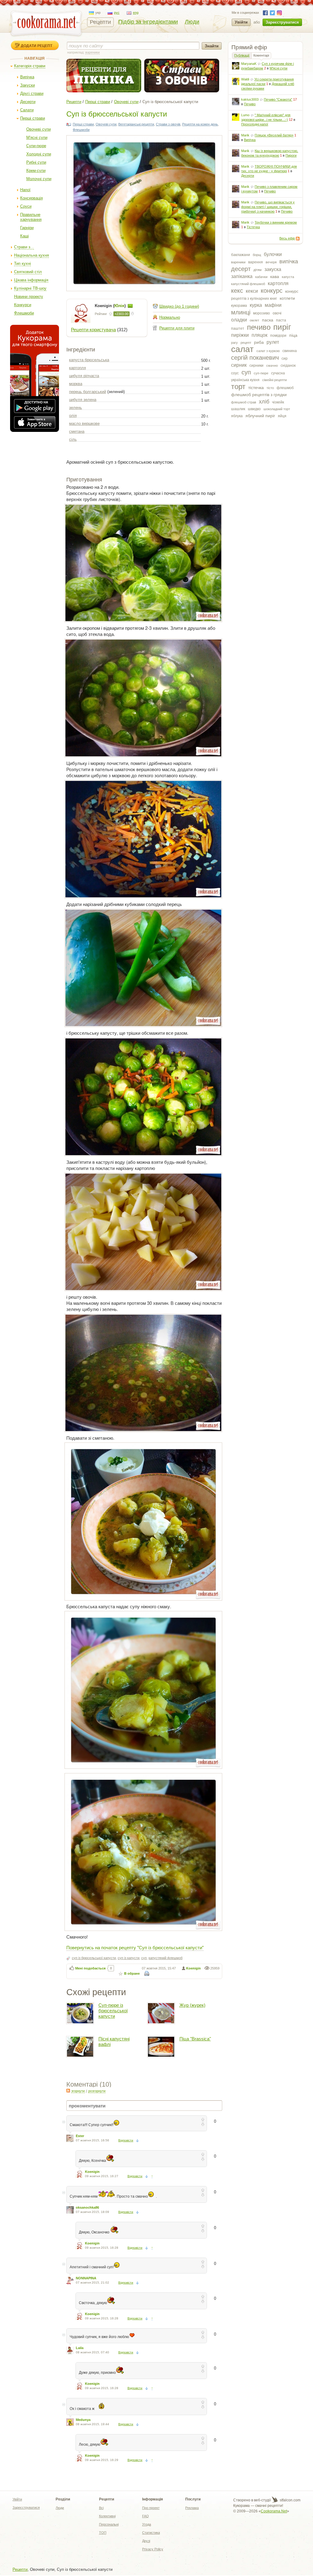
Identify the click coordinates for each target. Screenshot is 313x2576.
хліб (264, 402)
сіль (73, 439)
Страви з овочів (168, 124)
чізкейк (278, 402)
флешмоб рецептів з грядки (259, 395)
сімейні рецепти (274, 380)
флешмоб (285, 388)
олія (73, 416)
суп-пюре (261, 373)
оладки (239, 320)
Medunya (83, 2420)
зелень (75, 408)
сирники (256, 366)
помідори (278, 336)
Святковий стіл (28, 272)
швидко (254, 409)
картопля (278, 283)
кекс (237, 291)
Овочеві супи (39, 129)
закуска (273, 269)
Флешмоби (24, 313)
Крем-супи (36, 171)
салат (242, 349)
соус (235, 373)
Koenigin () (111, 306)
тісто (270, 388)
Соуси (26, 206)
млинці (241, 312)
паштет (238, 328)
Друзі (146, 2541)
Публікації (242, 55)
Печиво (250, 104)
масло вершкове (84, 423)
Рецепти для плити (177, 328)
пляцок (260, 335)
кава (275, 277)
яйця (282, 416)
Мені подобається (90, 1968)
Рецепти (100, 22)
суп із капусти (129, 1958)
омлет (254, 320)
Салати (27, 110)
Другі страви (32, 93)
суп (246, 372)
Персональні (109, 2524)
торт (238, 386)
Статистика (151, 2533)
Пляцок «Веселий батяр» (274, 135)
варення (256, 262)
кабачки (261, 277)
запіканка (242, 276)
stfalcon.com (290, 2500)
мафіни (273, 305)
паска (268, 320)
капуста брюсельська (89, 360)
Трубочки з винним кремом (276, 222)
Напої (25, 190)
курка (256, 305)
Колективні (107, 2516)
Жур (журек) (192, 2005)
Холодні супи (39, 154)
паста (281, 320)
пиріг (282, 327)
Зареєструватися (282, 22)
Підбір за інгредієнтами (148, 22)
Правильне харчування (31, 217)
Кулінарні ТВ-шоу (30, 288)
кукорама (239, 306)
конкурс (272, 291)
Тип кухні (22, 264)
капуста (288, 277)
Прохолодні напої (255, 124)
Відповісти (126, 2140)
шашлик (238, 409)
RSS (298, 239)
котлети (287, 298)
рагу (234, 343)
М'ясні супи (37, 137)
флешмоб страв (244, 402)
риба (259, 342)
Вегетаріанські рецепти (136, 124)
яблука (237, 416)
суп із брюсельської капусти (94, 1958)
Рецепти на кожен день (200, 124)
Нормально (170, 317)
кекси (252, 291)
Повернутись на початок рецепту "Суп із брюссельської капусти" (135, 1947)
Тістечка (253, 227)
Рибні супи (36, 162)
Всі (101, 2508)
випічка (289, 262)
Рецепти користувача (93, 330)
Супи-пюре (36, 146)
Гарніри (27, 228)
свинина (290, 351)
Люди (192, 22)
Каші (24, 236)
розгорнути (97, 2091)
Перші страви (33, 118)
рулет (273, 342)
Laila (80, 2348)
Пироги (291, 155)
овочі (277, 313)
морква (76, 384)
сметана (77, 431)
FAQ (145, 2516)
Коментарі (261, 55)
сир (285, 358)
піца (293, 335)
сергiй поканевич (255, 358)
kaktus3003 (250, 99)
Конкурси (23, 305)
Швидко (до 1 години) (179, 306)
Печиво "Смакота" (278, 99)
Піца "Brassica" (195, 2039)
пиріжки (240, 335)
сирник (239, 365)
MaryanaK (249, 64)
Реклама (192, 2508)
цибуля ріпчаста (84, 376)
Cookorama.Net (274, 2511)
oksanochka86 (87, 2207)
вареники (238, 262)
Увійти (241, 22)
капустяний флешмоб (248, 284)
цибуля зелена (83, 400)
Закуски (28, 85)
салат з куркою (268, 351)
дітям (258, 270)
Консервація (31, 198)
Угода (147, 2524)
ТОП (103, 2533)
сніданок (288, 366)
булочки (273, 254)
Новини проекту (29, 297)
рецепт (246, 343)
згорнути (78, 2091)
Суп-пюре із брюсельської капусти (113, 2011)
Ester (80, 2136)
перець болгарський (88, 392)
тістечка (256, 388)
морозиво (261, 313)
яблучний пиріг (260, 416)
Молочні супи (39, 179)
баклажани (241, 255)
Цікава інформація (31, 280)
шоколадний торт (277, 409)
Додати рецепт (37, 46)
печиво (259, 327)
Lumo (245, 115)
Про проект (151, 2508)
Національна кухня (31, 255)
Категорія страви (30, 66)
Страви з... (24, 247)
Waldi (245, 79)
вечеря (271, 262)
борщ (257, 255)
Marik (245, 135)
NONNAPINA (86, 2278)
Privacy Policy (153, 2549)
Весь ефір (287, 238)
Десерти (28, 102)
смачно (272, 366)
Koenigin (193, 1968)
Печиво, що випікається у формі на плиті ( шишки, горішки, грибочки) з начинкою (268, 207)
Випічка (27, 77)
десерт (241, 269)
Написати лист (130, 306)
